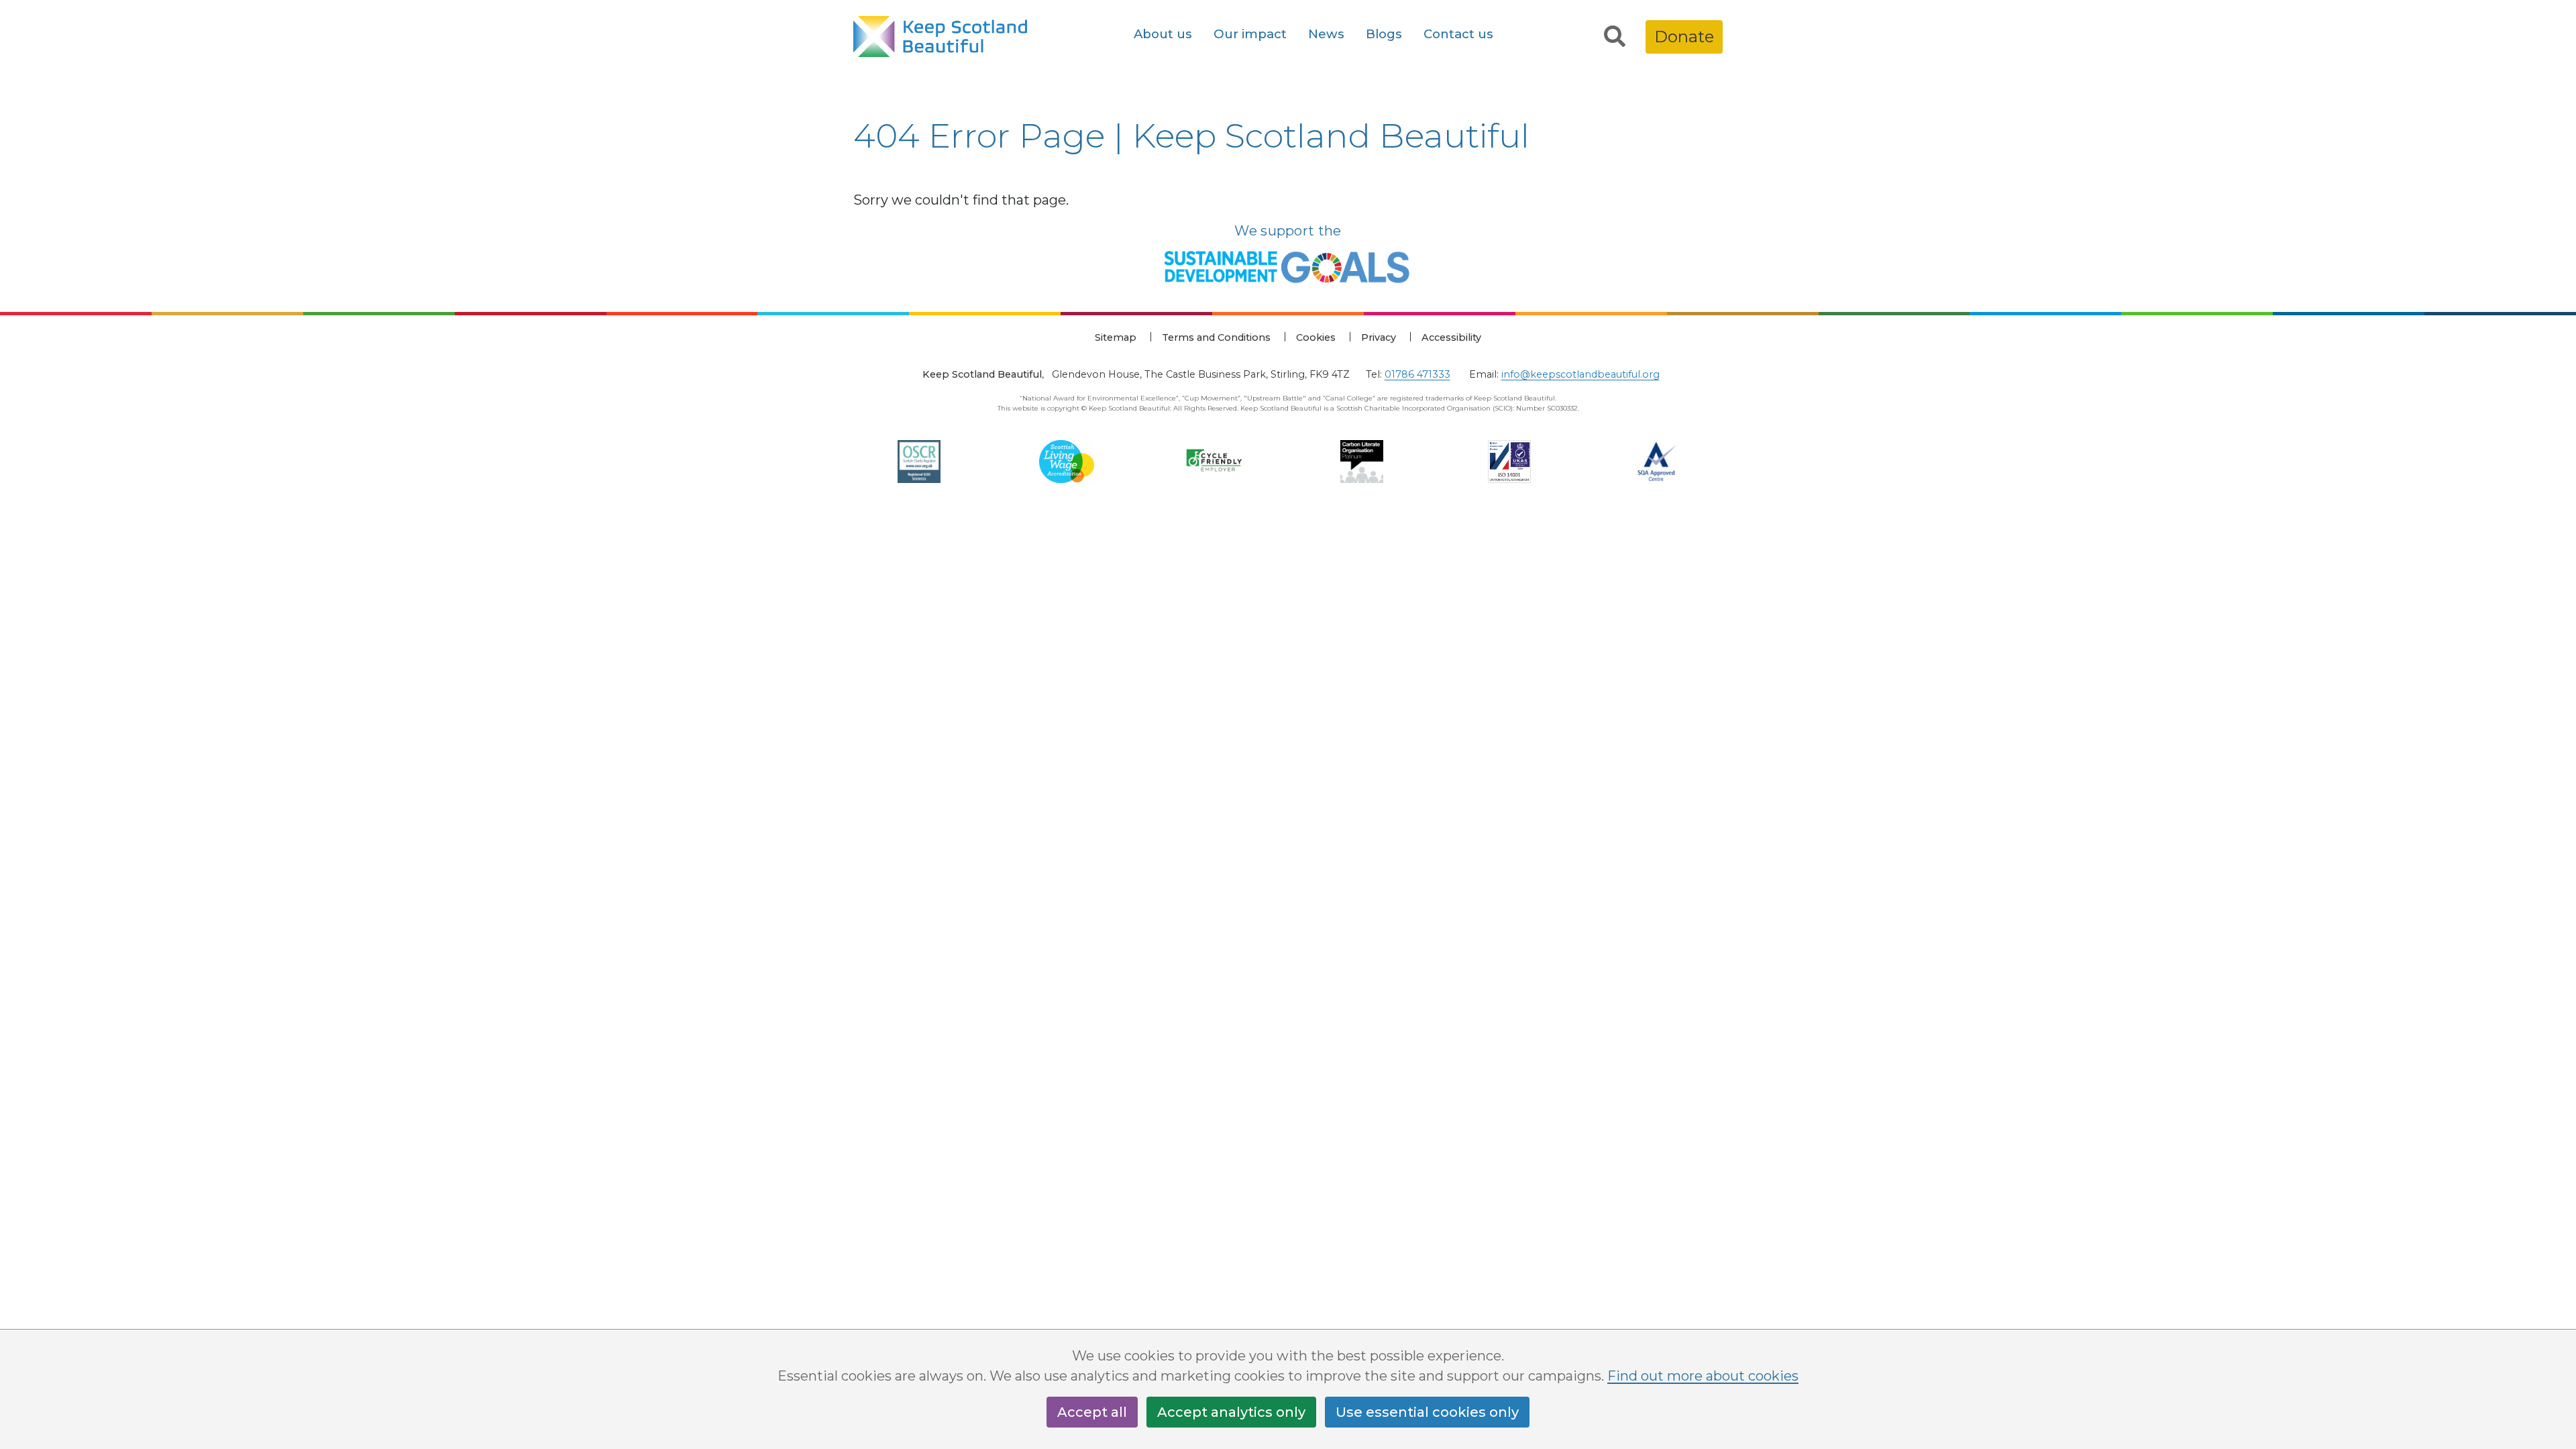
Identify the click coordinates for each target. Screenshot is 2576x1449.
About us (1163, 34)
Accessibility (1451, 337)
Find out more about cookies (1703, 1376)
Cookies (1316, 337)
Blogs (1384, 34)
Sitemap (1116, 337)
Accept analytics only (1231, 1412)
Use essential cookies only (1427, 1412)
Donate (1684, 37)
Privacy (1379, 337)
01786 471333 (1417, 374)
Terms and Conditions (1216, 337)
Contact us (1458, 34)
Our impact (1250, 34)
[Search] (1615, 37)
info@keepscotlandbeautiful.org (1580, 374)
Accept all (1092, 1412)
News (1326, 34)
